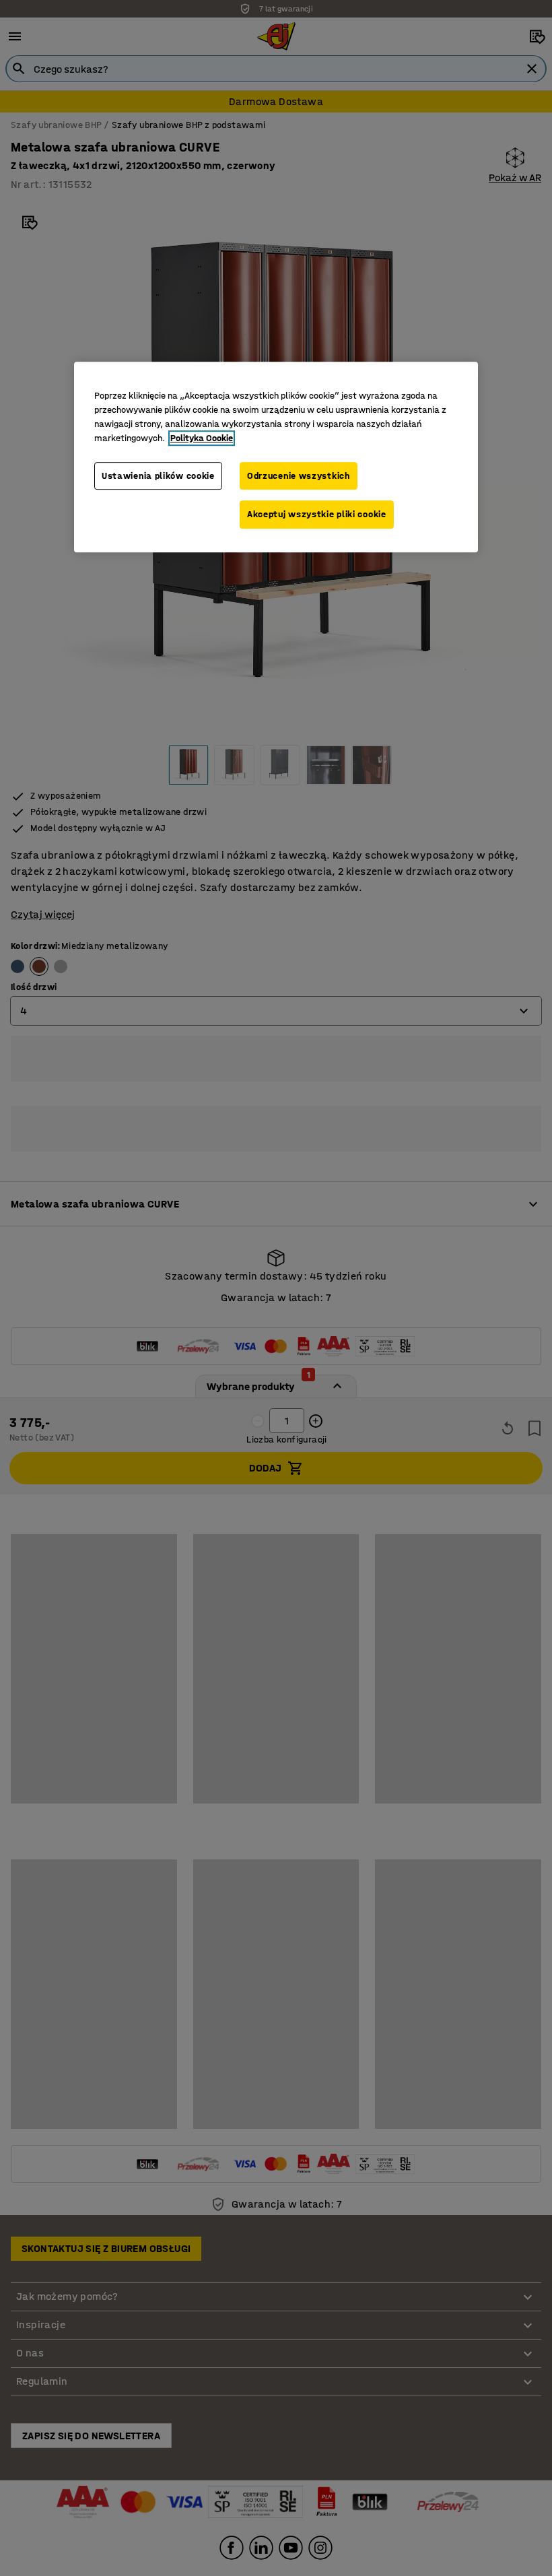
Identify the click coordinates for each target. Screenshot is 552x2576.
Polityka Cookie (202, 438)
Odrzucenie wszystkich (299, 476)
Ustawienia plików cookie (158, 476)
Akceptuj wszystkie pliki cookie (317, 515)
